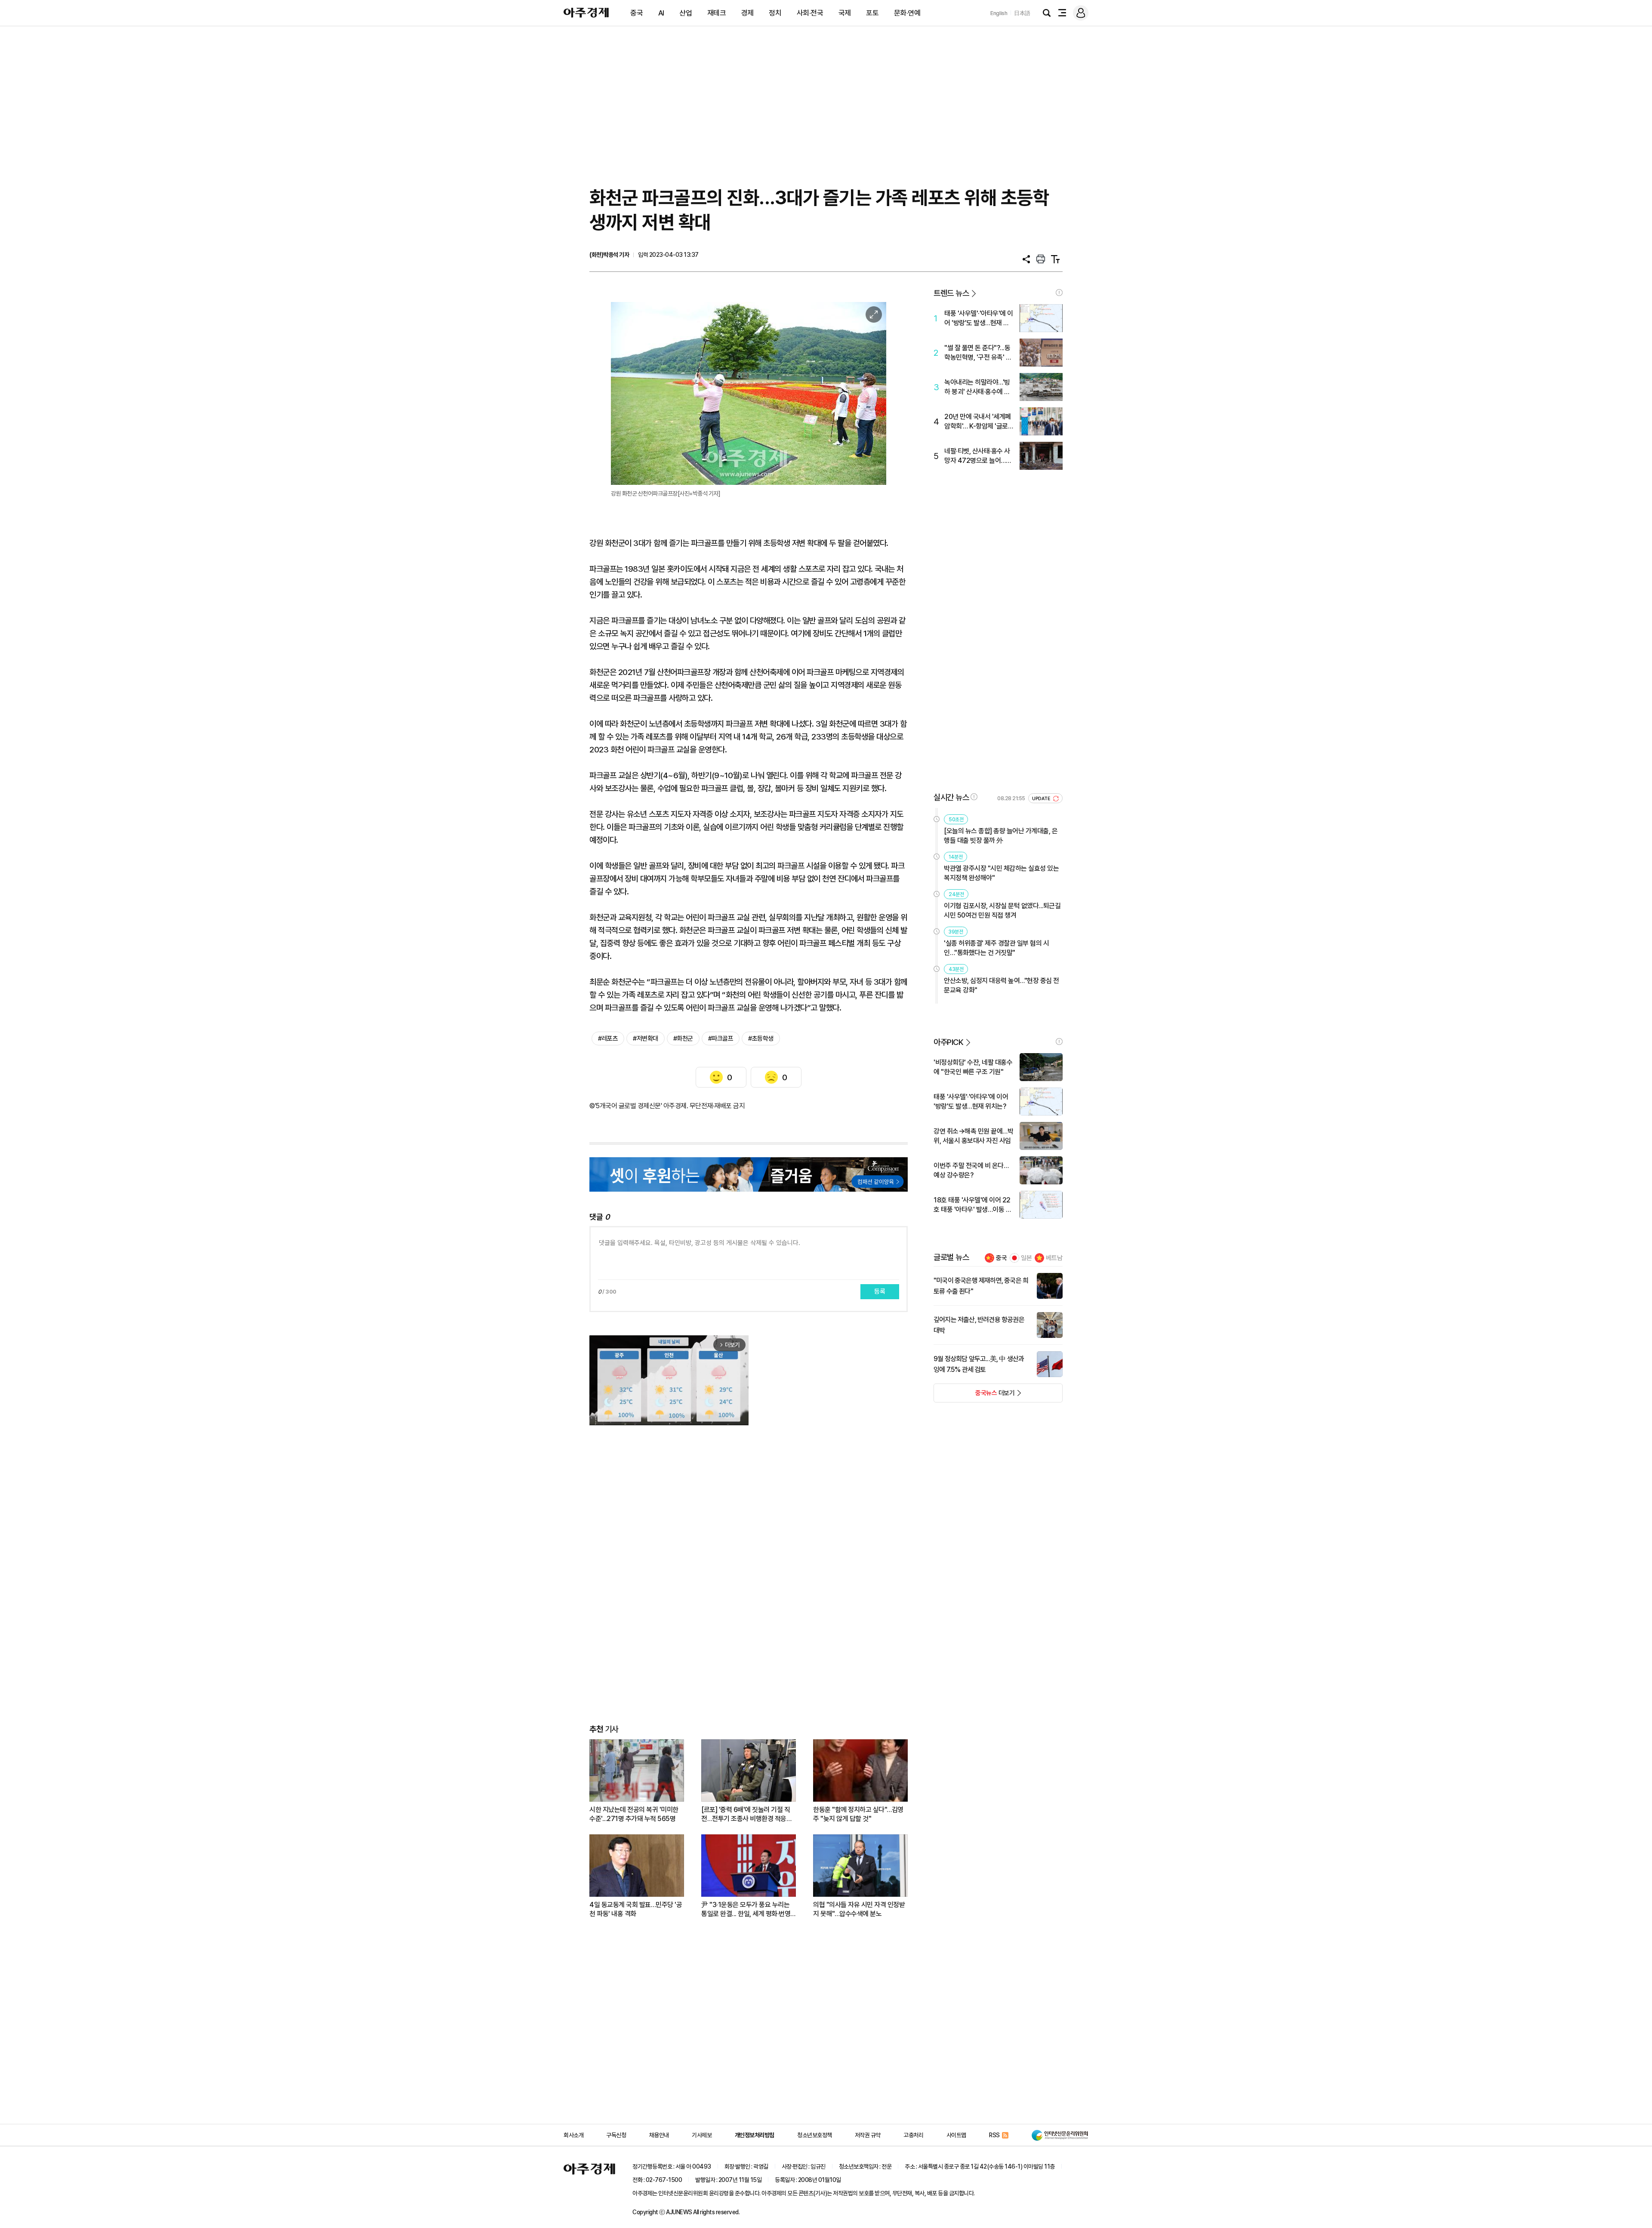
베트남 (1054, 1258)
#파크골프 (721, 1039)
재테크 (717, 13)
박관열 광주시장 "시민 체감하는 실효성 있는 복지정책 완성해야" (1001, 873)
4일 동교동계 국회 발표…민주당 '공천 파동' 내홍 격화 (636, 1909)
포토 (872, 13)
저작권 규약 (868, 2135)
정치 (775, 13)
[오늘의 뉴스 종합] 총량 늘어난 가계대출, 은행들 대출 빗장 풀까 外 (1001, 836)
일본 (1026, 1258)
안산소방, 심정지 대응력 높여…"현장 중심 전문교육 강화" (1002, 985)
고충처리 (913, 2135)
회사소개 (573, 2135)
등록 (880, 1291)
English (999, 13)
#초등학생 (761, 1039)
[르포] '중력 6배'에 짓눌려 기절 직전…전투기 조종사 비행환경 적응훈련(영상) (747, 1814)
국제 (845, 13)
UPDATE (1042, 799)
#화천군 (683, 1039)
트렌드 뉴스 (951, 293)
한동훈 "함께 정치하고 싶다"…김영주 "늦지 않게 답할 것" (858, 1814)
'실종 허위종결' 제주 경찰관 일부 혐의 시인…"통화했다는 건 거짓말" (996, 948)
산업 (686, 13)
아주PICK (948, 1042)
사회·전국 (810, 13)
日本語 (1022, 13)
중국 (636, 13)
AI (661, 13)
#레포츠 (608, 1039)
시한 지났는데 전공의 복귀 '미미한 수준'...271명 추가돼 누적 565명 (634, 1814)
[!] (1059, 293)
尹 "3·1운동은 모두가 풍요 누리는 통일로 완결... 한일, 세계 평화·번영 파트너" (746, 1909)
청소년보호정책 (815, 2135)
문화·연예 (907, 13)
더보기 (974, 1396)
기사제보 (702, 2135)
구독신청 (616, 2135)
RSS (994, 2135)
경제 (747, 13)
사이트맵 (956, 2135)
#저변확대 (646, 1039)
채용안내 (659, 2135)
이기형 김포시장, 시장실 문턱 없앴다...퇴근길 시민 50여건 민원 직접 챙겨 (1002, 911)
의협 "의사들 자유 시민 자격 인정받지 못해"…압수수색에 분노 (859, 1909)
